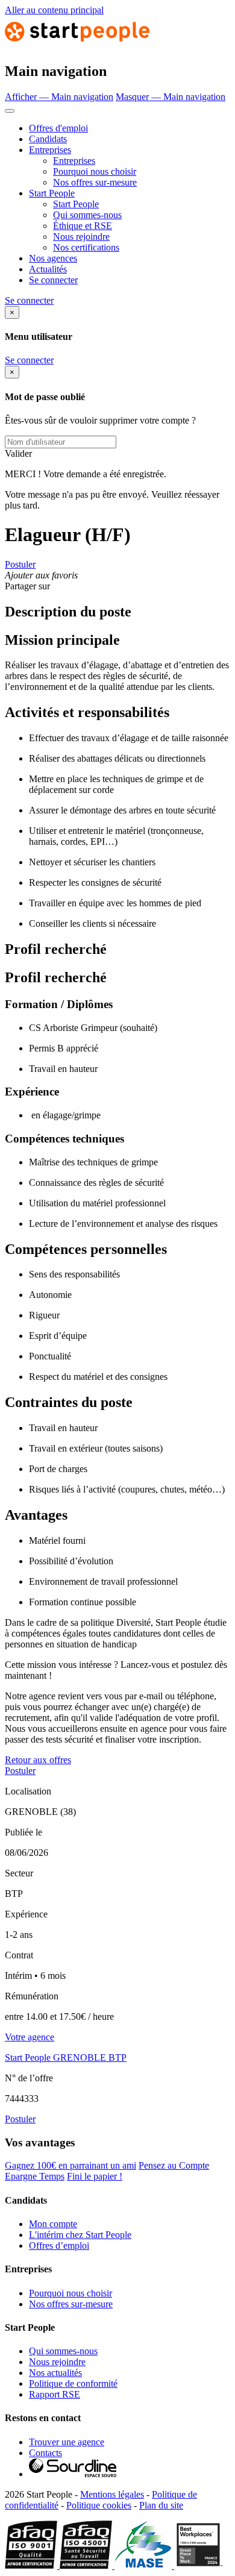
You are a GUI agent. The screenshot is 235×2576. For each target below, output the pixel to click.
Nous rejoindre (81, 237)
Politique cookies (99, 2505)
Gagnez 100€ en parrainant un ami (70, 2165)
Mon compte (53, 2224)
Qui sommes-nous (87, 215)
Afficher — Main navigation (59, 97)
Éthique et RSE (83, 226)
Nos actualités (55, 2373)
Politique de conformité (73, 2383)
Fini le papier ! (95, 2176)
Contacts (45, 2453)
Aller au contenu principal (54, 10)
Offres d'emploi (58, 128)
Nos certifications (86, 247)
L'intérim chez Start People (80, 2235)
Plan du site (161, 2505)
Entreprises (50, 150)
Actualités (48, 269)
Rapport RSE (55, 2394)
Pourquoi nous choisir (95, 171)
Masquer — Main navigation (171, 97)
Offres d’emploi (59, 2245)
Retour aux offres (38, 1760)
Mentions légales (112, 2494)
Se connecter (53, 280)
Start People (52, 193)
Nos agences (53, 258)
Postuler (20, 564)
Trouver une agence (67, 2442)
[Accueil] (77, 45)
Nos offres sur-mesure (95, 182)
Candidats (48, 139)
